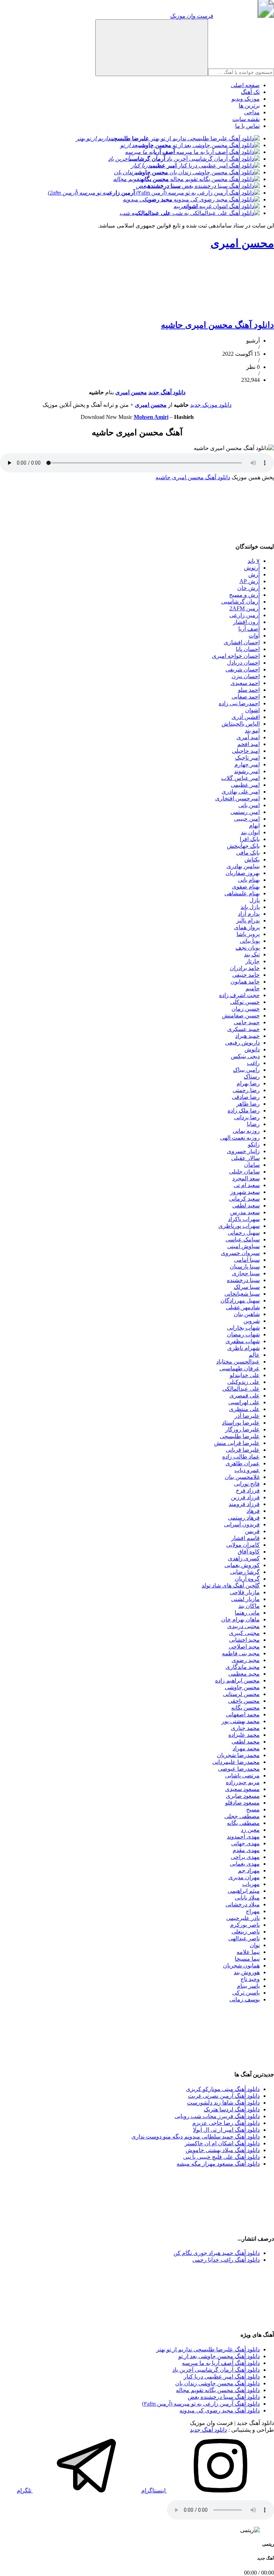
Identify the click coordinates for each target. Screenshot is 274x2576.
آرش (254, 574)
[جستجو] (152, 48)
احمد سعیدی (245, 683)
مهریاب (251, 1884)
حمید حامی (247, 1022)
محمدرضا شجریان (238, 1755)
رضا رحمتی (246, 1090)
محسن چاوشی (242, 1687)
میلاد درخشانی (243, 1904)
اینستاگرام (154, 2490)
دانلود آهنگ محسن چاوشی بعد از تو (219, 2356)
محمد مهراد (246, 1748)
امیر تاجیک (247, 758)
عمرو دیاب (247, 1470)
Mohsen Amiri (151, 417)
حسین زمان (246, 1009)
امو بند (252, 731)
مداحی (252, 112)
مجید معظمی (244, 1674)
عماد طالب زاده (241, 1457)
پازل (255, 900)
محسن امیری (242, 243)
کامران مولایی (243, 1545)
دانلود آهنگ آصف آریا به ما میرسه (221, 2363)
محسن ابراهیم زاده (237, 1680)
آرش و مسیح (244, 595)
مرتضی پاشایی (242, 1775)
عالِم (254, 1355)
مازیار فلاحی (245, 1592)
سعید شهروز (245, 1192)
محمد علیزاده (244, 1735)
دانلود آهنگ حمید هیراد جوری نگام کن (217, 2253)
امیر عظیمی (245, 785)
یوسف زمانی (245, 1999)
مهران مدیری (244, 1877)
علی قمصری (245, 1395)
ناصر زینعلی (246, 1932)
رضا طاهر (248, 1104)
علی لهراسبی (244, 1402)
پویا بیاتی (250, 941)
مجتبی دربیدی (243, 1626)
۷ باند (254, 561)
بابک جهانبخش (243, 846)
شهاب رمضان (243, 1334)
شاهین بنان (247, 1314)
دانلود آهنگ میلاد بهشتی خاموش (223, 2150)
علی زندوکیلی (243, 1382)
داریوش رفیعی (242, 1043)
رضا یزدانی (247, 1117)
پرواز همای (247, 927)
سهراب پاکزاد (244, 1219)
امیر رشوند (247, 771)
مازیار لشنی (245, 1599)
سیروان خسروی (240, 1253)
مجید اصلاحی (244, 1647)
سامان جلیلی (244, 1172)
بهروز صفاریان (243, 873)
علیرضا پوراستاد (241, 1423)
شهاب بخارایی (243, 1328)
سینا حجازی (246, 1273)
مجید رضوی (246, 1660)
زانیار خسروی (243, 1151)
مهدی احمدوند (243, 1837)
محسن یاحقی (244, 1701)
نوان (255, 1945)
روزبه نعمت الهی (240, 1138)
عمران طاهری (243, 1463)
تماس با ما (247, 126)
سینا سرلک (247, 1287)
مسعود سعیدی (242, 1789)
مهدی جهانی (245, 1843)
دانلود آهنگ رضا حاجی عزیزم (226, 2123)
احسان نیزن (246, 676)
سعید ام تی (247, 1185)
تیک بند (252, 954)
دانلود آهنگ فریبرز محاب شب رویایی (217, 2116)
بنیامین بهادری (243, 866)
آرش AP (250, 581)
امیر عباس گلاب (240, 778)
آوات (254, 636)
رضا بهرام (248, 1083)
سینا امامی (247, 1260)
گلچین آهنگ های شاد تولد (231, 1585)
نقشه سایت (246, 119)
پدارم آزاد (249, 914)
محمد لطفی (246, 1742)
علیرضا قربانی (243, 1450)
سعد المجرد (246, 1178)
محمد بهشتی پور (241, 1721)
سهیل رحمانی (244, 1233)
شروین (252, 1321)
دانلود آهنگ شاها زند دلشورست (223, 2103)
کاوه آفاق (249, 1552)
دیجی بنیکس (245, 1056)
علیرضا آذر (247, 1416)
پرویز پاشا (248, 934)
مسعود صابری (243, 1796)
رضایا (253, 1124)
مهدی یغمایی (245, 1864)
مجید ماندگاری (243, 1667)
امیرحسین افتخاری (237, 798)
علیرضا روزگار (242, 1429)
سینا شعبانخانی (242, 1294)
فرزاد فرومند (244, 1504)
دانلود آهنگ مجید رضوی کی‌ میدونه (220, 2410)
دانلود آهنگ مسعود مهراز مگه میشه (218, 2164)
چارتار (253, 961)
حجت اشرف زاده (239, 995)
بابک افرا (250, 839)
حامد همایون (245, 982)
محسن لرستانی (241, 1694)
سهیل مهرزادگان (240, 1300)
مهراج (253, 1911)
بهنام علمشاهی (242, 893)
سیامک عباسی (243, 1239)
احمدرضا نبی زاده (239, 703)
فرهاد (253, 1511)
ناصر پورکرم (245, 1925)
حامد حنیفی (246, 975)
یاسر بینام (248, 1986)
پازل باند (250, 907)
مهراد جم (249, 1870)
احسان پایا (248, 649)
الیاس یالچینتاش (241, 724)
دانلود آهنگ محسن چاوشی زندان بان (217, 2383)
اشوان (252, 710)
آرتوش (252, 568)
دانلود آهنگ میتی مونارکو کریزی (223, 2089)
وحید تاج (250, 1979)
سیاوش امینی (243, 1246)
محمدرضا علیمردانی (236, 1762)
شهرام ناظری (243, 1348)
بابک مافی (248, 853)
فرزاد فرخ (248, 1490)
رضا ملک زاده (244, 1111)
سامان (252, 1165)
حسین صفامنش (241, 1016)
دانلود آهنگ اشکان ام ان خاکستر (222, 2143)
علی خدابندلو (245, 1375)
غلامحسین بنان (242, 1477)
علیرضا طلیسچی (240, 1436)
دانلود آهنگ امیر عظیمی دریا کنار (222, 2377)
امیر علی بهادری (241, 792)
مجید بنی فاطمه (241, 1653)
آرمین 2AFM (245, 608)
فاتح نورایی (247, 1484)
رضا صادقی (246, 1097)
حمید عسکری (243, 1029)
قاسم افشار (245, 1538)
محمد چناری (245, 1728)
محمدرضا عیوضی (239, 1769)
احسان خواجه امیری (236, 656)
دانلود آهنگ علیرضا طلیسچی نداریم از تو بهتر (208, 2349)
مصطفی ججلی (242, 1816)
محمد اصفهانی (243, 1714)
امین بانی (249, 805)
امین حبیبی (247, 819)
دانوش (252, 1049)
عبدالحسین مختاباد (238, 1362)
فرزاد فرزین (245, 1497)
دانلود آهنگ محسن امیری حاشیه (217, 325)
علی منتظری (244, 1409)
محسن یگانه (245, 1708)
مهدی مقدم (246, 1850)
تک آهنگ (250, 92)
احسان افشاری (242, 642)
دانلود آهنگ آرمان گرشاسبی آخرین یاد (216, 2370)
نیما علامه (248, 1952)
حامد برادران (245, 968)
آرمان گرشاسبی (240, 602)
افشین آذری (246, 717)
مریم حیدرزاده (243, 1782)
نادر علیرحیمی (243, 1918)
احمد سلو (249, 690)
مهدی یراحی (245, 1857)
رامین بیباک (246, 1070)
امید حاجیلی (246, 751)
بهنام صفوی (246, 887)
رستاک (252, 1077)
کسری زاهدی (244, 1558)
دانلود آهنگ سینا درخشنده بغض (224, 2397)
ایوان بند (250, 832)
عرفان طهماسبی (240, 1368)
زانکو (254, 1144)
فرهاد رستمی (244, 1518)
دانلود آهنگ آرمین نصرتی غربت (224, 2096)
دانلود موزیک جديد (211, 405)
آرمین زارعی (245, 615)
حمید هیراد (247, 1036)
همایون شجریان (241, 1965)
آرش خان (248, 588)
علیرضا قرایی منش (237, 1443)
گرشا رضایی (245, 1572)
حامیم (253, 988)
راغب (253, 1063)
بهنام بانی (249, 880)
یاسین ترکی (246, 1993)
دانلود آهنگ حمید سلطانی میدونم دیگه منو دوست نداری (196, 2137)
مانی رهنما (247, 1613)
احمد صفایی (246, 697)
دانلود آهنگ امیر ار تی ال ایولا (226, 2130)
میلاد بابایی (247, 1898)
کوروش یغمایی (242, 1565)
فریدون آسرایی (242, 1524)
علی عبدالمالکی (241, 1389)
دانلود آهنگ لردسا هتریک (232, 2109)
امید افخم (248, 744)
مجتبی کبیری (244, 1633)
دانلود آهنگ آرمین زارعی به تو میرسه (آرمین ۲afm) (201, 2404)
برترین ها (249, 106)
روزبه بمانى (246, 1131)
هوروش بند (247, 1972)
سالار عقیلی (245, 1158)
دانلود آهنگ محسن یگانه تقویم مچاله (218, 2390)
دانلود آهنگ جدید (208, 2430)
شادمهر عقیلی (243, 1307)
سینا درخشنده (243, 1280)
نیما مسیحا (247, 1959)
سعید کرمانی (244, 1199)
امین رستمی (245, 812)
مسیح (253, 1809)
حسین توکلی (245, 1002)
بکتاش (252, 859)
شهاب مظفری (243, 1341)
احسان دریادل (243, 663)
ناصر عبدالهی (244, 1938)
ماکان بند (249, 1606)
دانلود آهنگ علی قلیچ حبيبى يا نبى (221, 2157)
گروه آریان (247, 1579)
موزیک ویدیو (246, 99)
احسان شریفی (243, 669)
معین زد (250, 1830)
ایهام (254, 826)
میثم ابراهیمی (244, 1891)
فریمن (252, 1531)
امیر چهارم (247, 764)
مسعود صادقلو (242, 1803)
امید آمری (248, 737)
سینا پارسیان (245, 1267)
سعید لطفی (246, 1206)
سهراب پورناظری (239, 1226)
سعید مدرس (245, 1212)
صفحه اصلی (245, 85)
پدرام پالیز (248, 921)
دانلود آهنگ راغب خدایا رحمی (226, 2260)
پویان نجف (248, 948)
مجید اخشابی (244, 1640)
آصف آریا (249, 629)
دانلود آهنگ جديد (167, 392)
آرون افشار (246, 622)
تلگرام (25, 2490)
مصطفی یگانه (243, 1823)
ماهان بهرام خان (240, 1619)
